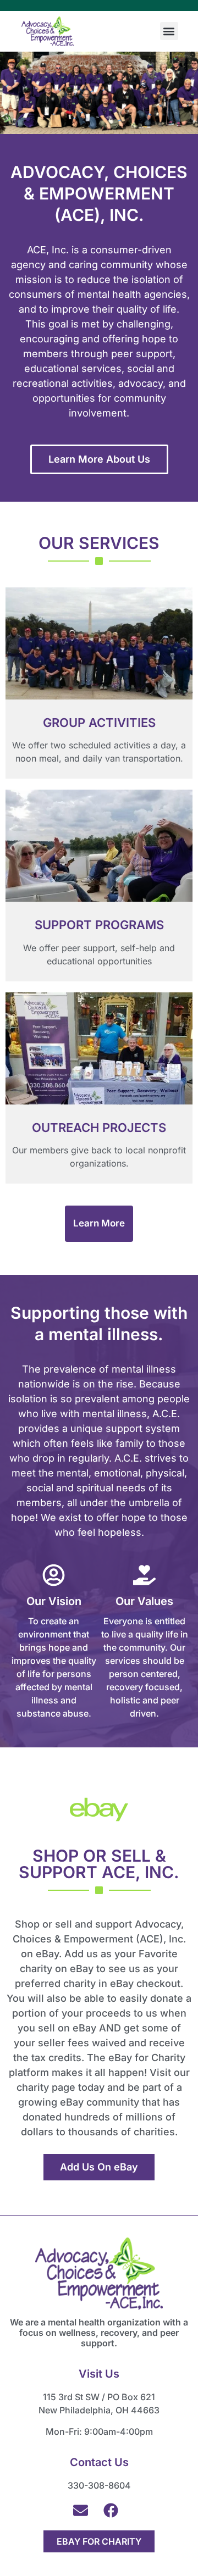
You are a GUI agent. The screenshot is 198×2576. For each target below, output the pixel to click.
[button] (169, 31)
